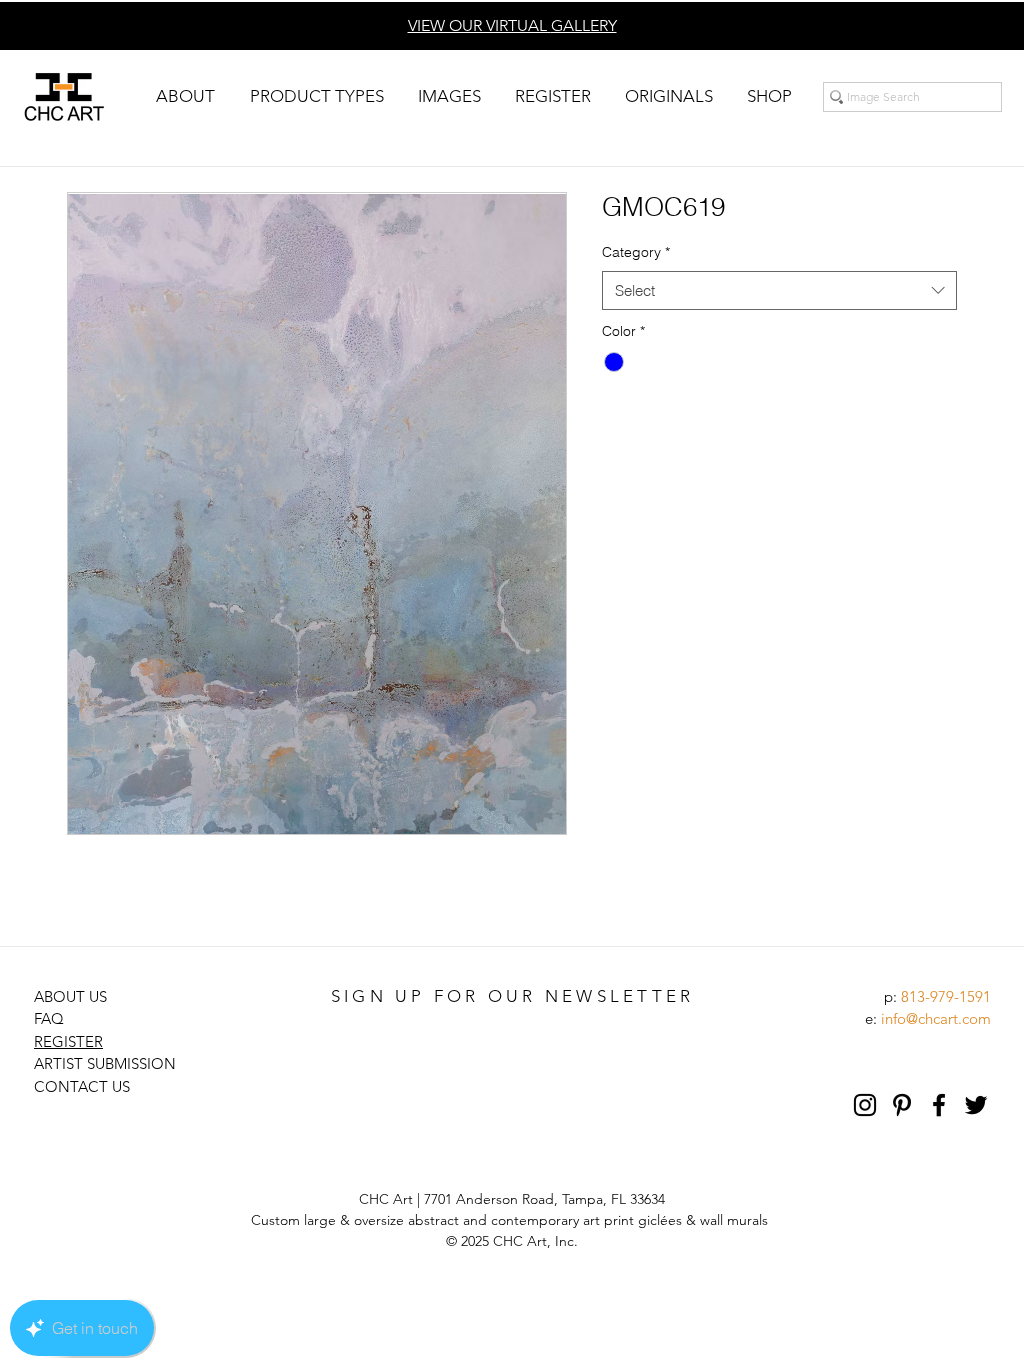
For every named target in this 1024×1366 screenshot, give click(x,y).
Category (636, 252)
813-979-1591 (946, 996)
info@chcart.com (936, 1018)
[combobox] (779, 290)
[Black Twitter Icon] (976, 1105)
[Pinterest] (902, 1105)
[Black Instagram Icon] (865, 1105)
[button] (185, 96)
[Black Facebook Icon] (939, 1105)
